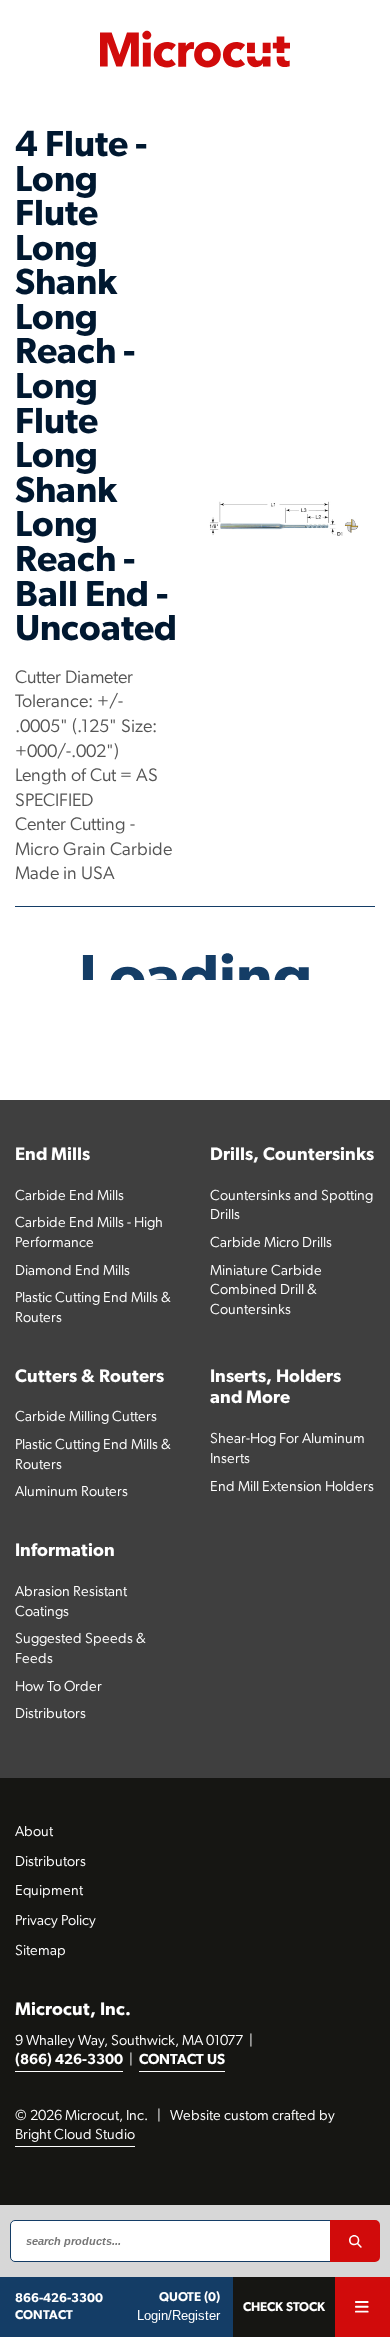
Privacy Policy (55, 1921)
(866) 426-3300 (69, 2060)
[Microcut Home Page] (195, 49)
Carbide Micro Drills (271, 1243)
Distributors (50, 1714)
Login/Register (178, 2315)
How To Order (58, 1687)
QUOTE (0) (189, 2297)
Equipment (49, 1891)
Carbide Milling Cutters (86, 1417)
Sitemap (40, 1951)
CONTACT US (182, 2060)
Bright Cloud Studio (75, 2135)
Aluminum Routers (71, 1492)
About (34, 1832)
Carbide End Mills (69, 1196)
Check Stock (284, 2307)
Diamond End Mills (72, 1271)
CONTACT (44, 2315)
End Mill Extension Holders (292, 1487)
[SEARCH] (355, 2241)
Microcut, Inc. (73, 2010)
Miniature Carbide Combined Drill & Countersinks (266, 1291)
